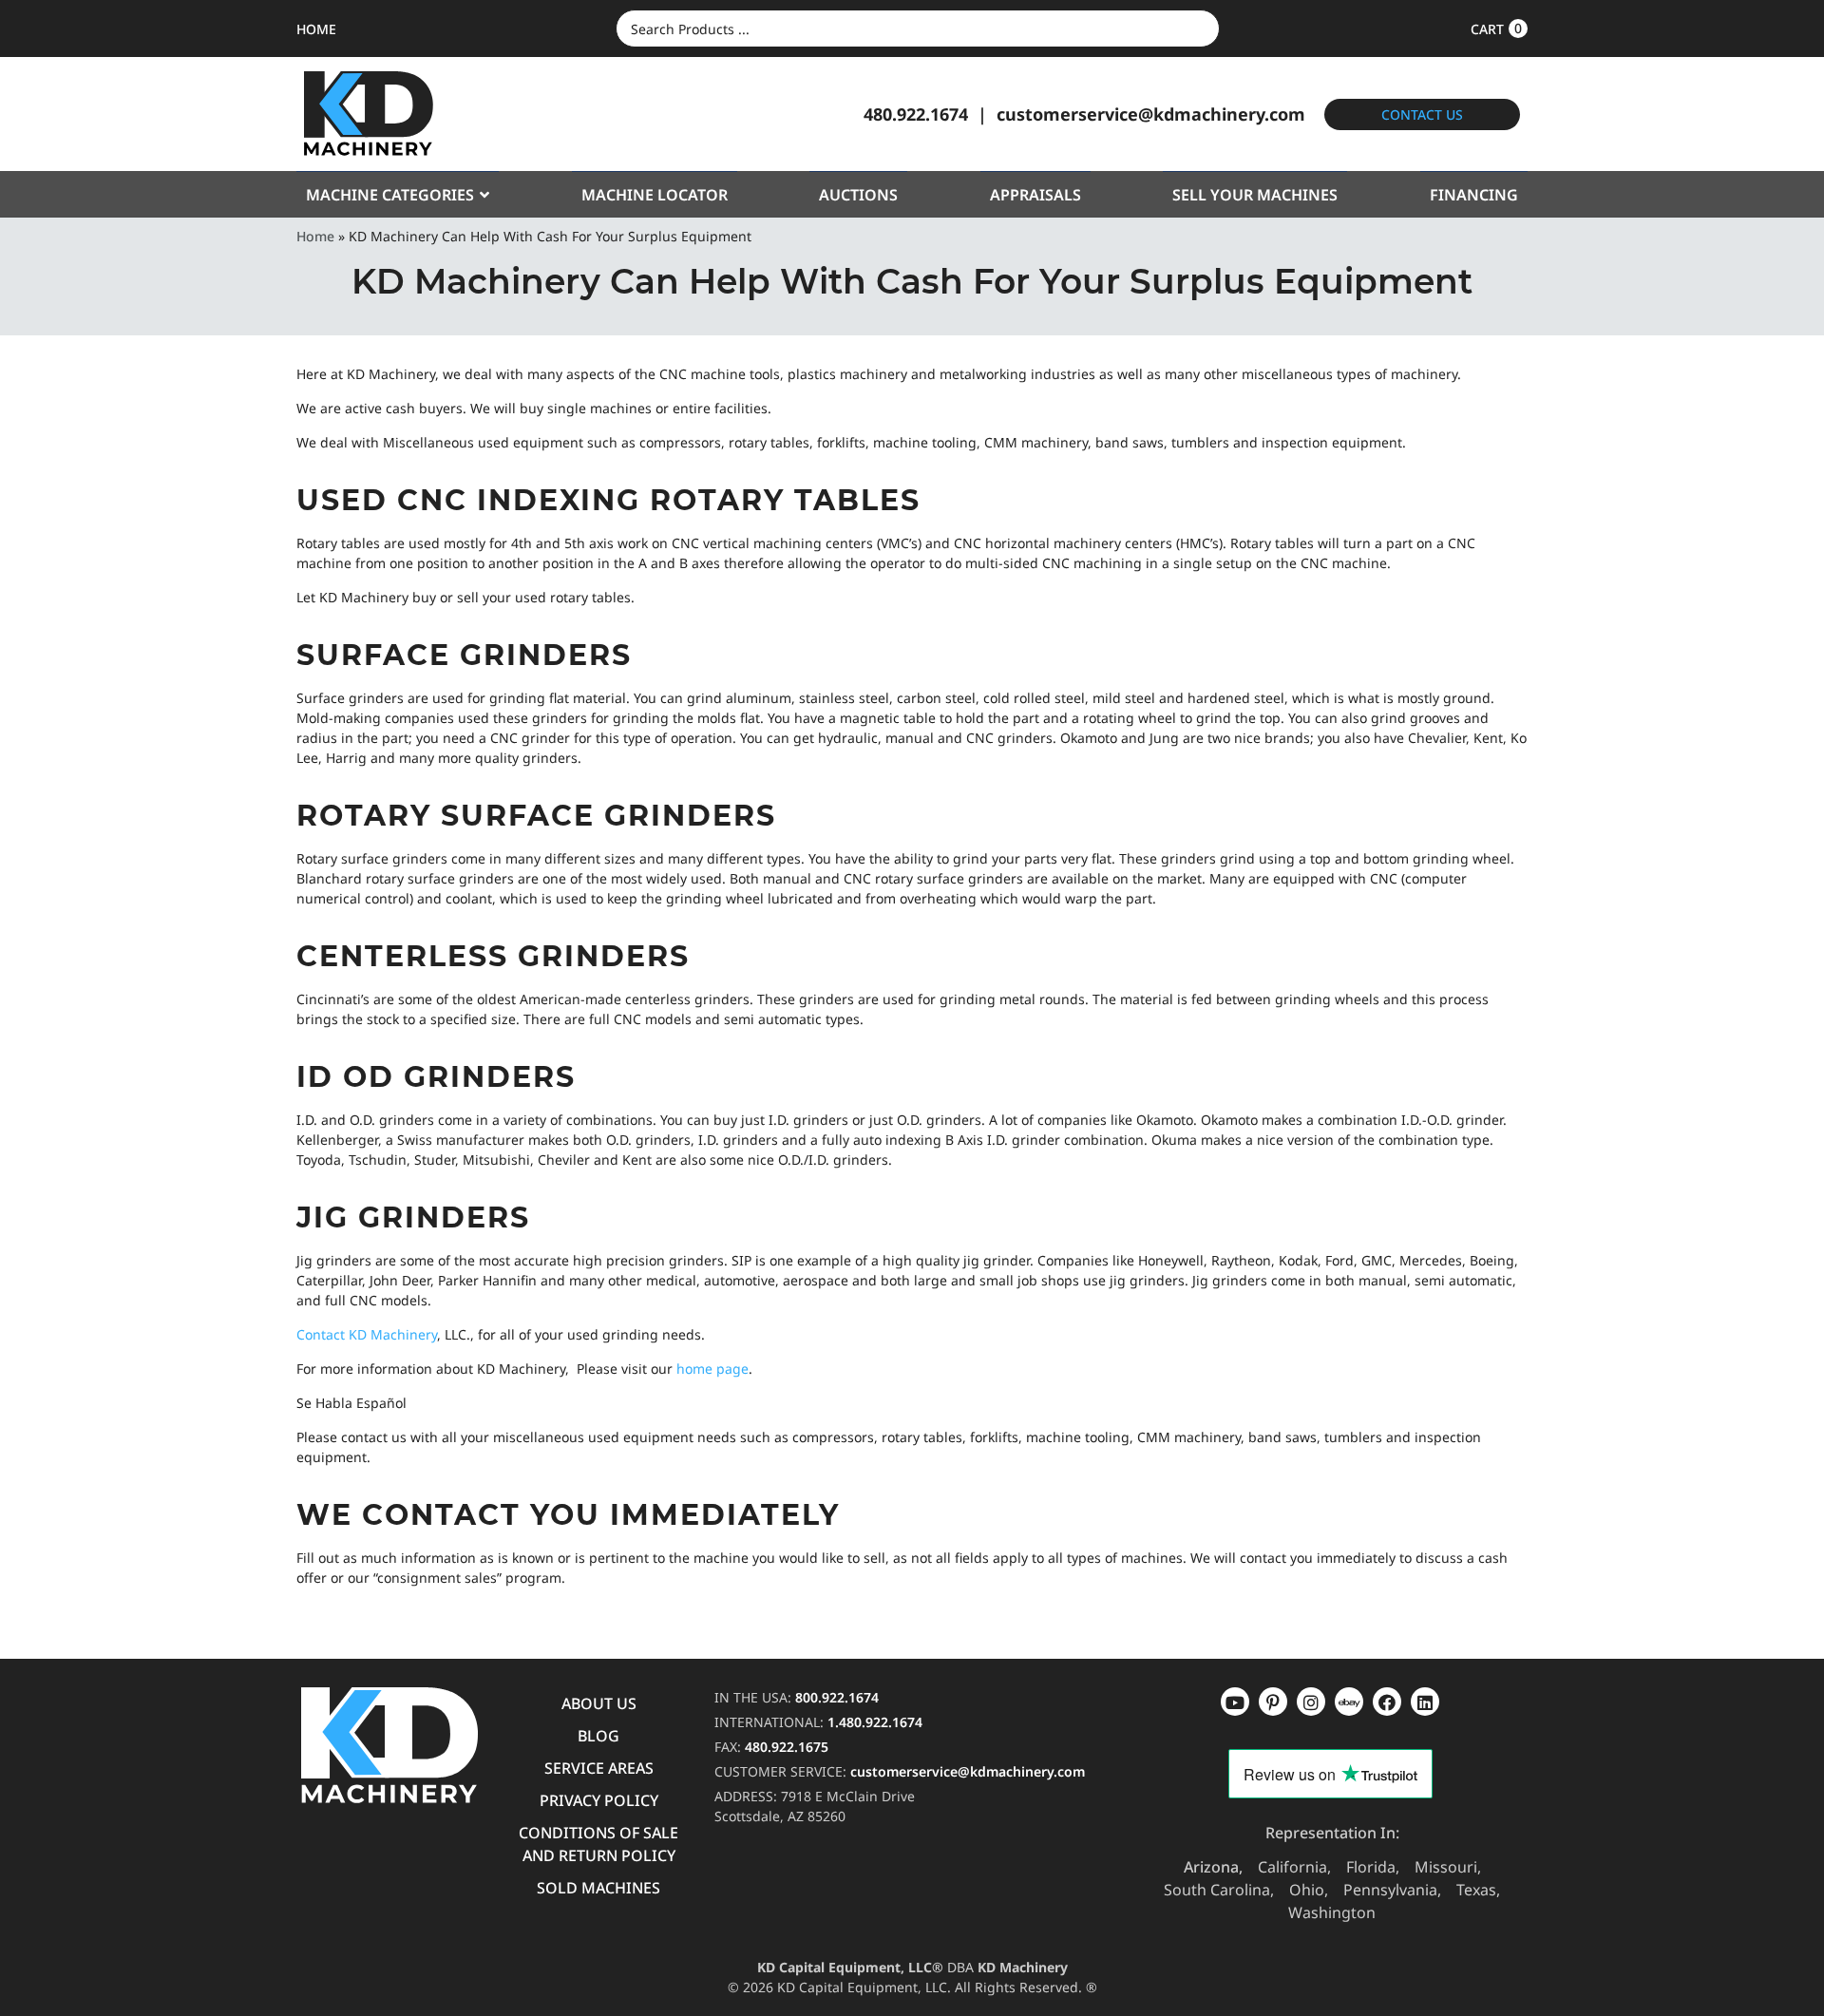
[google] (1273, 1702)
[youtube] (1235, 1702)
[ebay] (1387, 1702)
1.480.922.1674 (875, 1722)
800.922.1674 (837, 1697)
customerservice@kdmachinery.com (1151, 114)
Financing (1474, 195)
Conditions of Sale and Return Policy (598, 1844)
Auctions (858, 195)
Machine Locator (655, 195)
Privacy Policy (599, 1800)
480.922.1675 (787, 1747)
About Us (599, 1703)
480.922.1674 (916, 114)
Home (315, 236)
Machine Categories (390, 195)
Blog (598, 1736)
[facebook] (1425, 1702)
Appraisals (1035, 195)
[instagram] (1349, 1702)
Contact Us (1422, 114)
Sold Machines (598, 1888)
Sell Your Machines (1255, 195)
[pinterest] (1311, 1702)
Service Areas (599, 1768)
